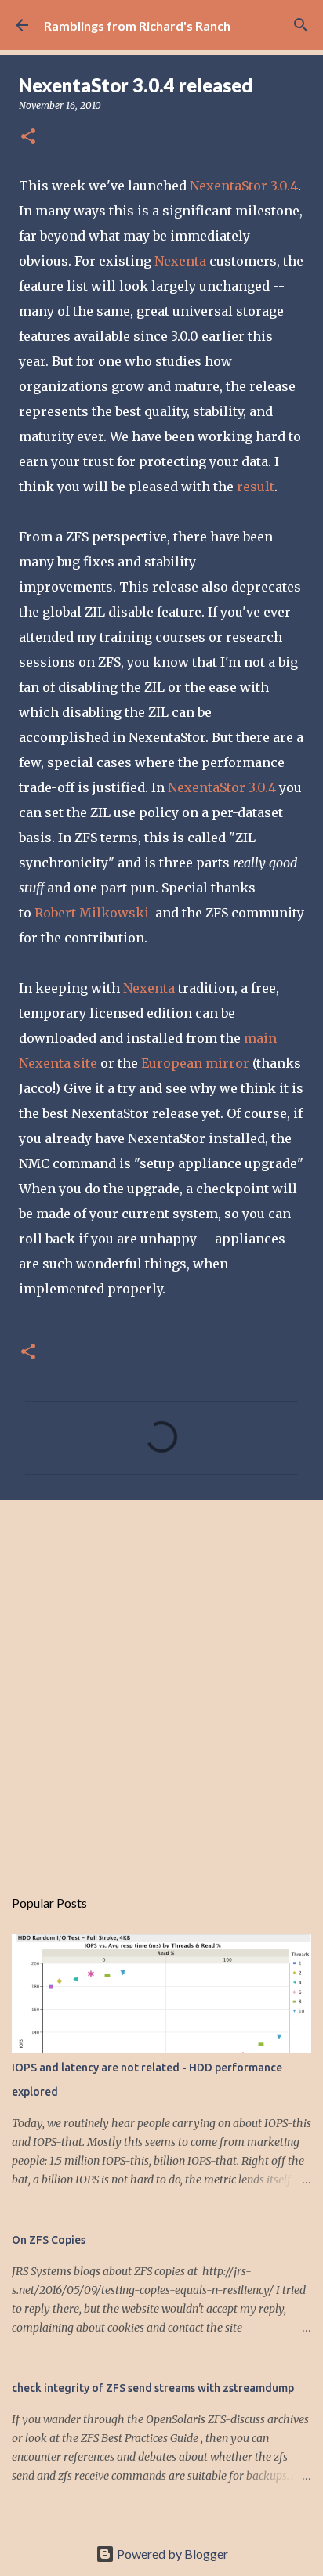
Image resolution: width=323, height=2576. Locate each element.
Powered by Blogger (171, 2554)
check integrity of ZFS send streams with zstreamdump (153, 2388)
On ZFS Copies (49, 2240)
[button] (28, 137)
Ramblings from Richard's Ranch (137, 25)
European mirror (195, 1063)
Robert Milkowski (92, 913)
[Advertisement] (161, 1685)
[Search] (301, 25)
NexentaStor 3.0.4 (244, 186)
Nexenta (180, 261)
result (256, 487)
